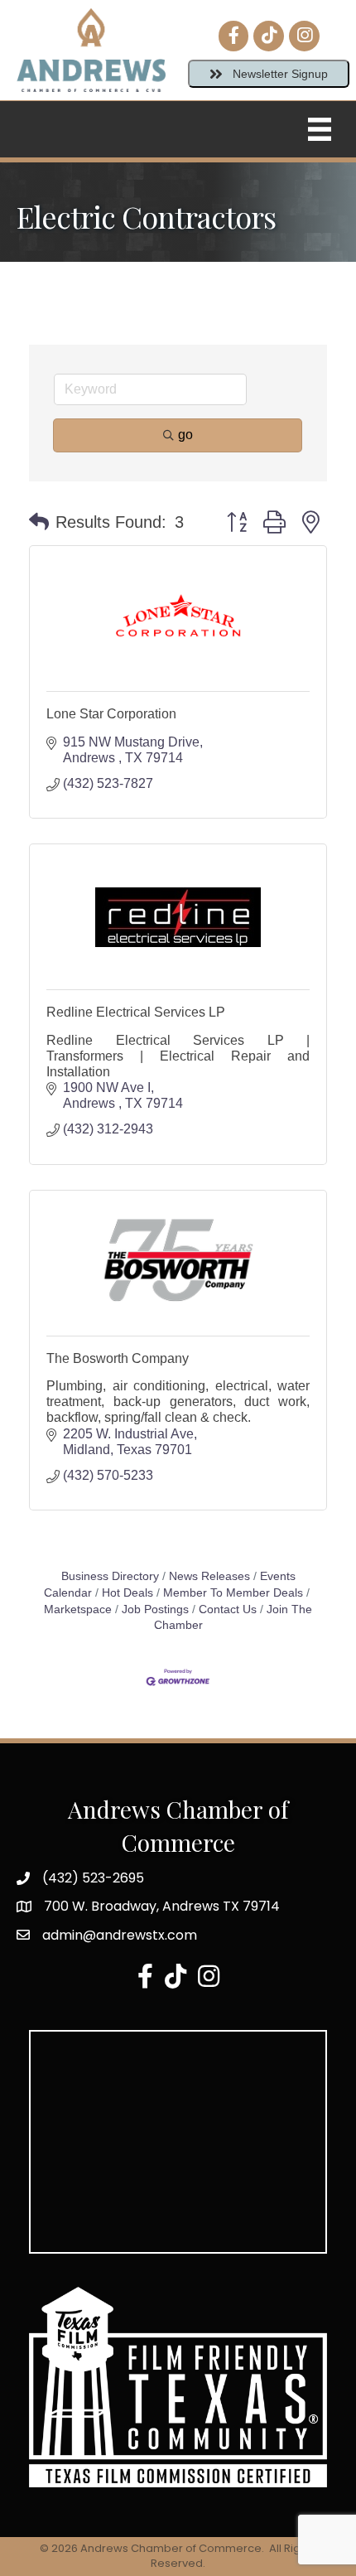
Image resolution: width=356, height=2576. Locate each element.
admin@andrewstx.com (120, 1935)
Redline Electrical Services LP (136, 1012)
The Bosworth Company (118, 1358)
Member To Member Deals (233, 1593)
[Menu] (320, 129)
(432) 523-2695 (93, 1878)
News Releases (209, 1576)
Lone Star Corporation (111, 714)
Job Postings (155, 1609)
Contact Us (228, 1609)
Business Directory (110, 1576)
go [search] (185, 435)
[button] (39, 522)
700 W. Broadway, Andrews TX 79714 (162, 1906)
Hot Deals (127, 1593)
